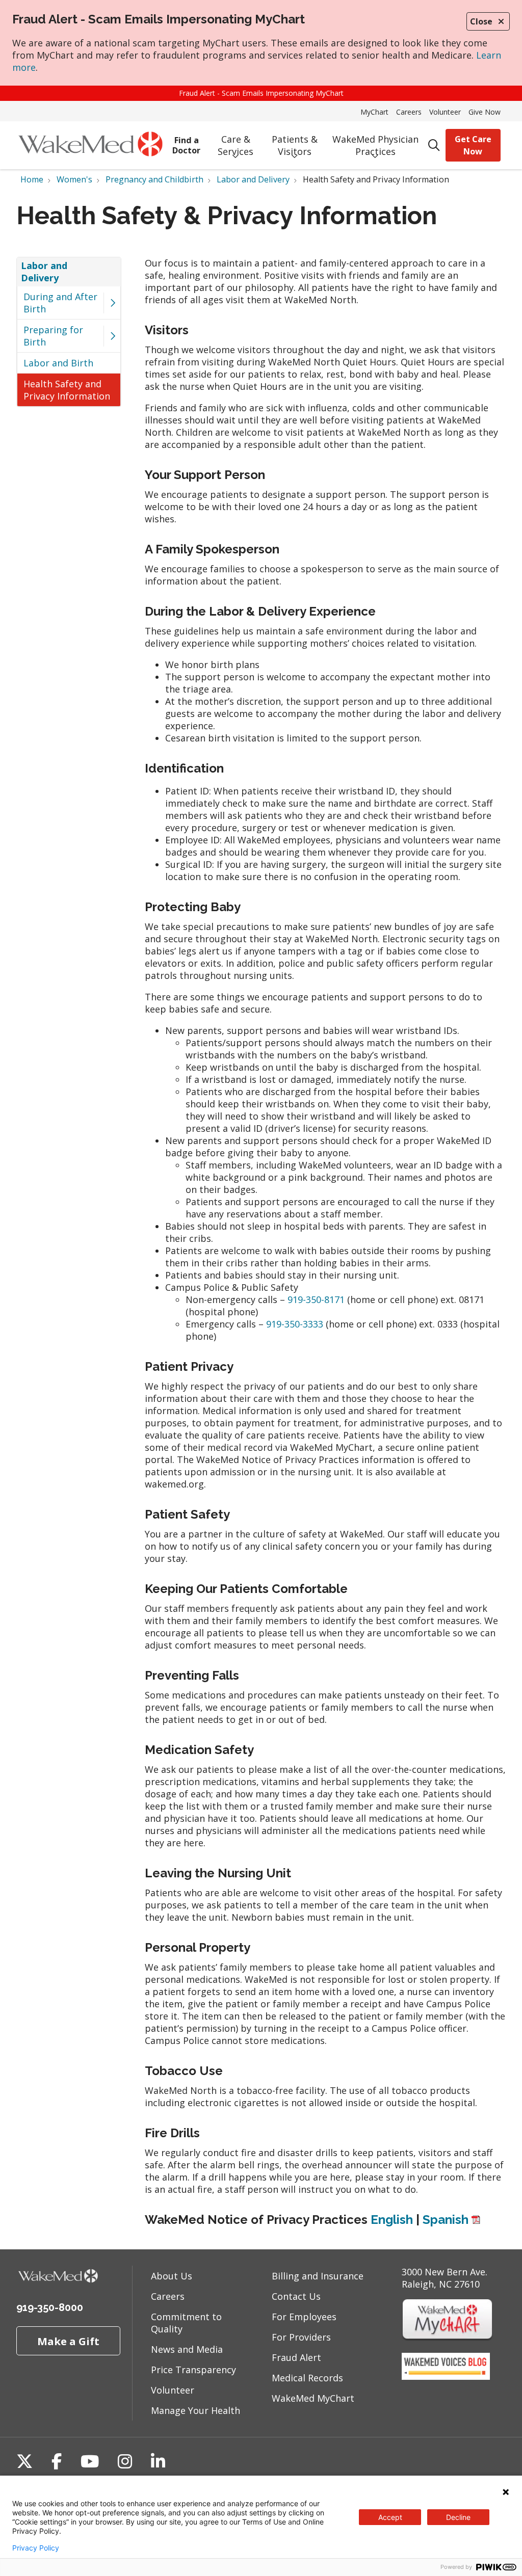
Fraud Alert (296, 2357)
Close (481, 21)
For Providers (301, 2337)
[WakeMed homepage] (90, 145)
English (392, 2220)
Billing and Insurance (318, 2276)
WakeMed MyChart (313, 2398)
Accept (390, 2517)
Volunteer (445, 112)
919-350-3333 (295, 1324)
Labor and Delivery (44, 272)
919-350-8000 (50, 2307)
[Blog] (446, 2376)
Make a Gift (68, 2341)
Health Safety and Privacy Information (67, 390)
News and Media (187, 2349)
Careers (409, 112)
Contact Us (296, 2296)
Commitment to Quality (186, 2323)
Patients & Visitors (295, 145)
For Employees (304, 2317)
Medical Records (307, 2378)
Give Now (485, 112)
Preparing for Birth (53, 336)
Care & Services (236, 145)
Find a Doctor (186, 145)
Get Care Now (473, 145)
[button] (112, 303)
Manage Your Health (195, 2410)
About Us (172, 2276)
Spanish (446, 2220)
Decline (458, 2517)
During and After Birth (60, 303)
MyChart (374, 112)
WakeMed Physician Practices (375, 145)
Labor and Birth (58, 363)
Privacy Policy (36, 2548)
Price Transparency (193, 2370)
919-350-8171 (316, 1299)
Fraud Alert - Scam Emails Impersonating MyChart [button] (261, 93)
